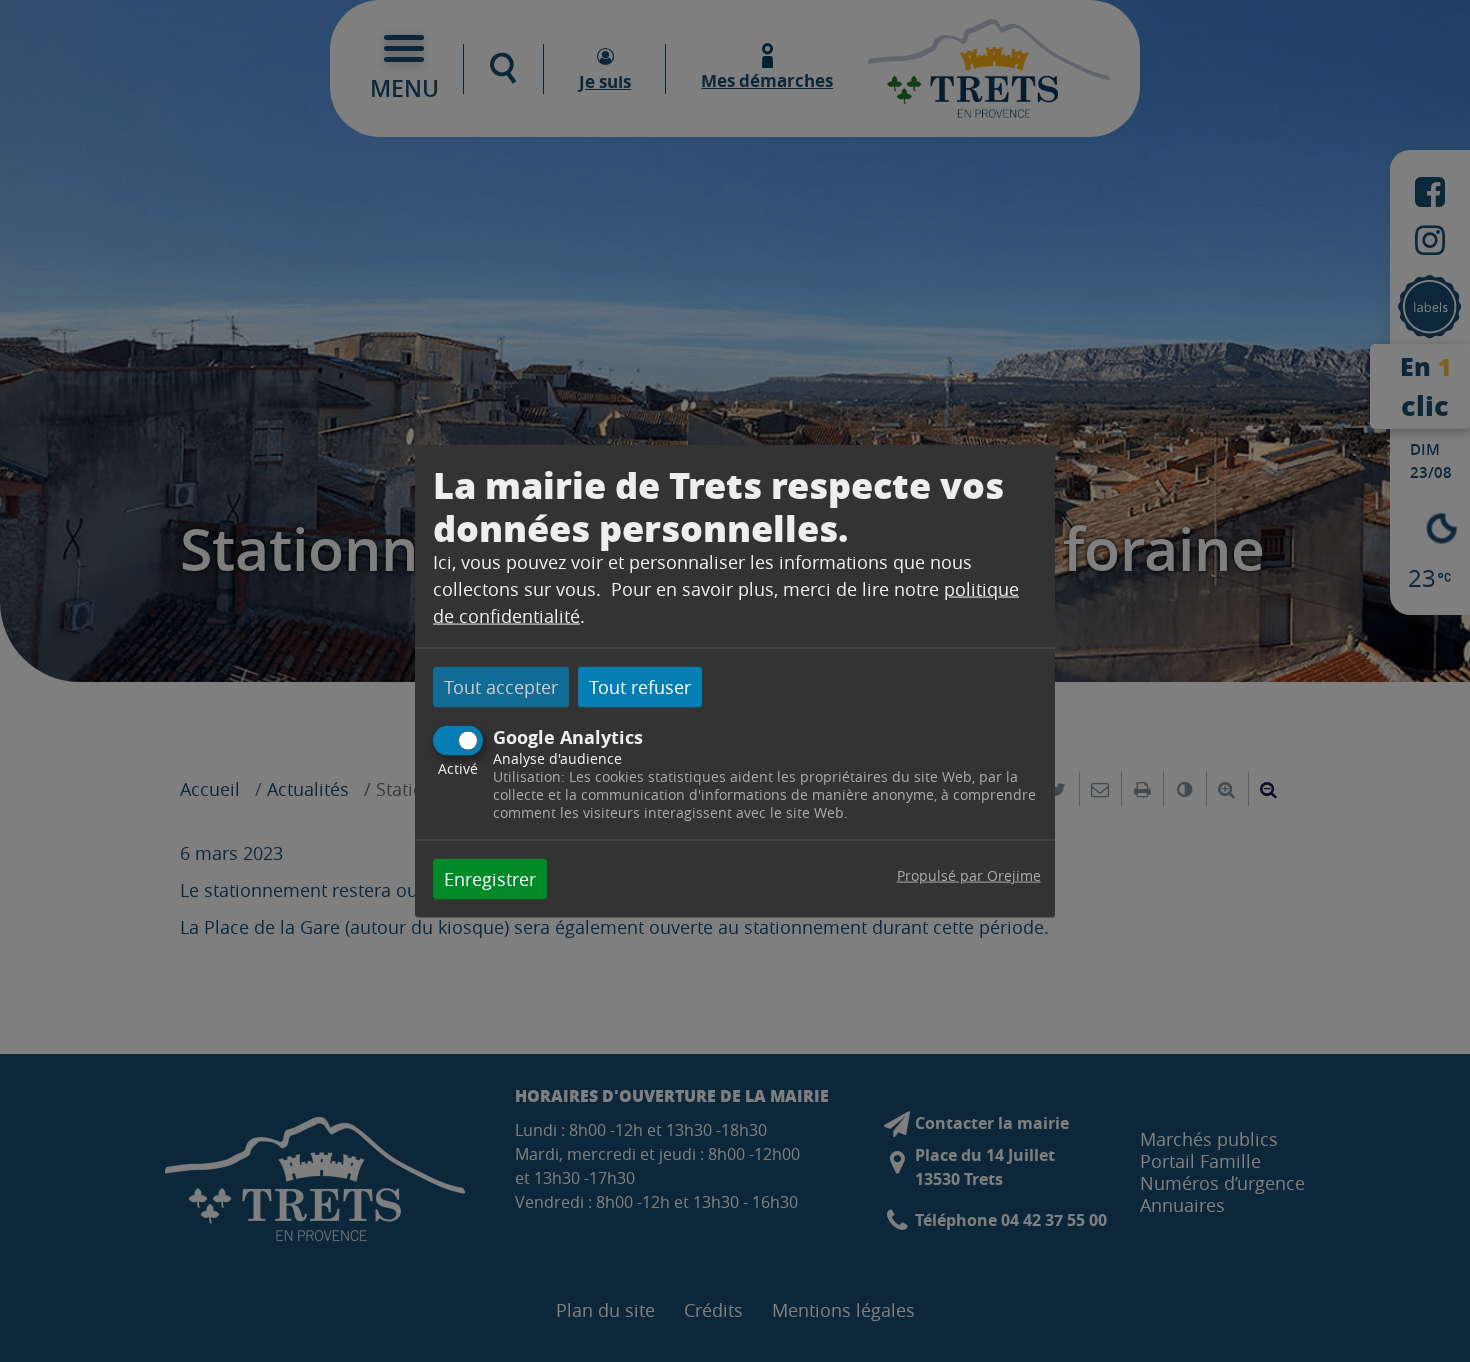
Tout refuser (640, 687)
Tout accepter (501, 687)
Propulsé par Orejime (969, 874)
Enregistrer (490, 878)
